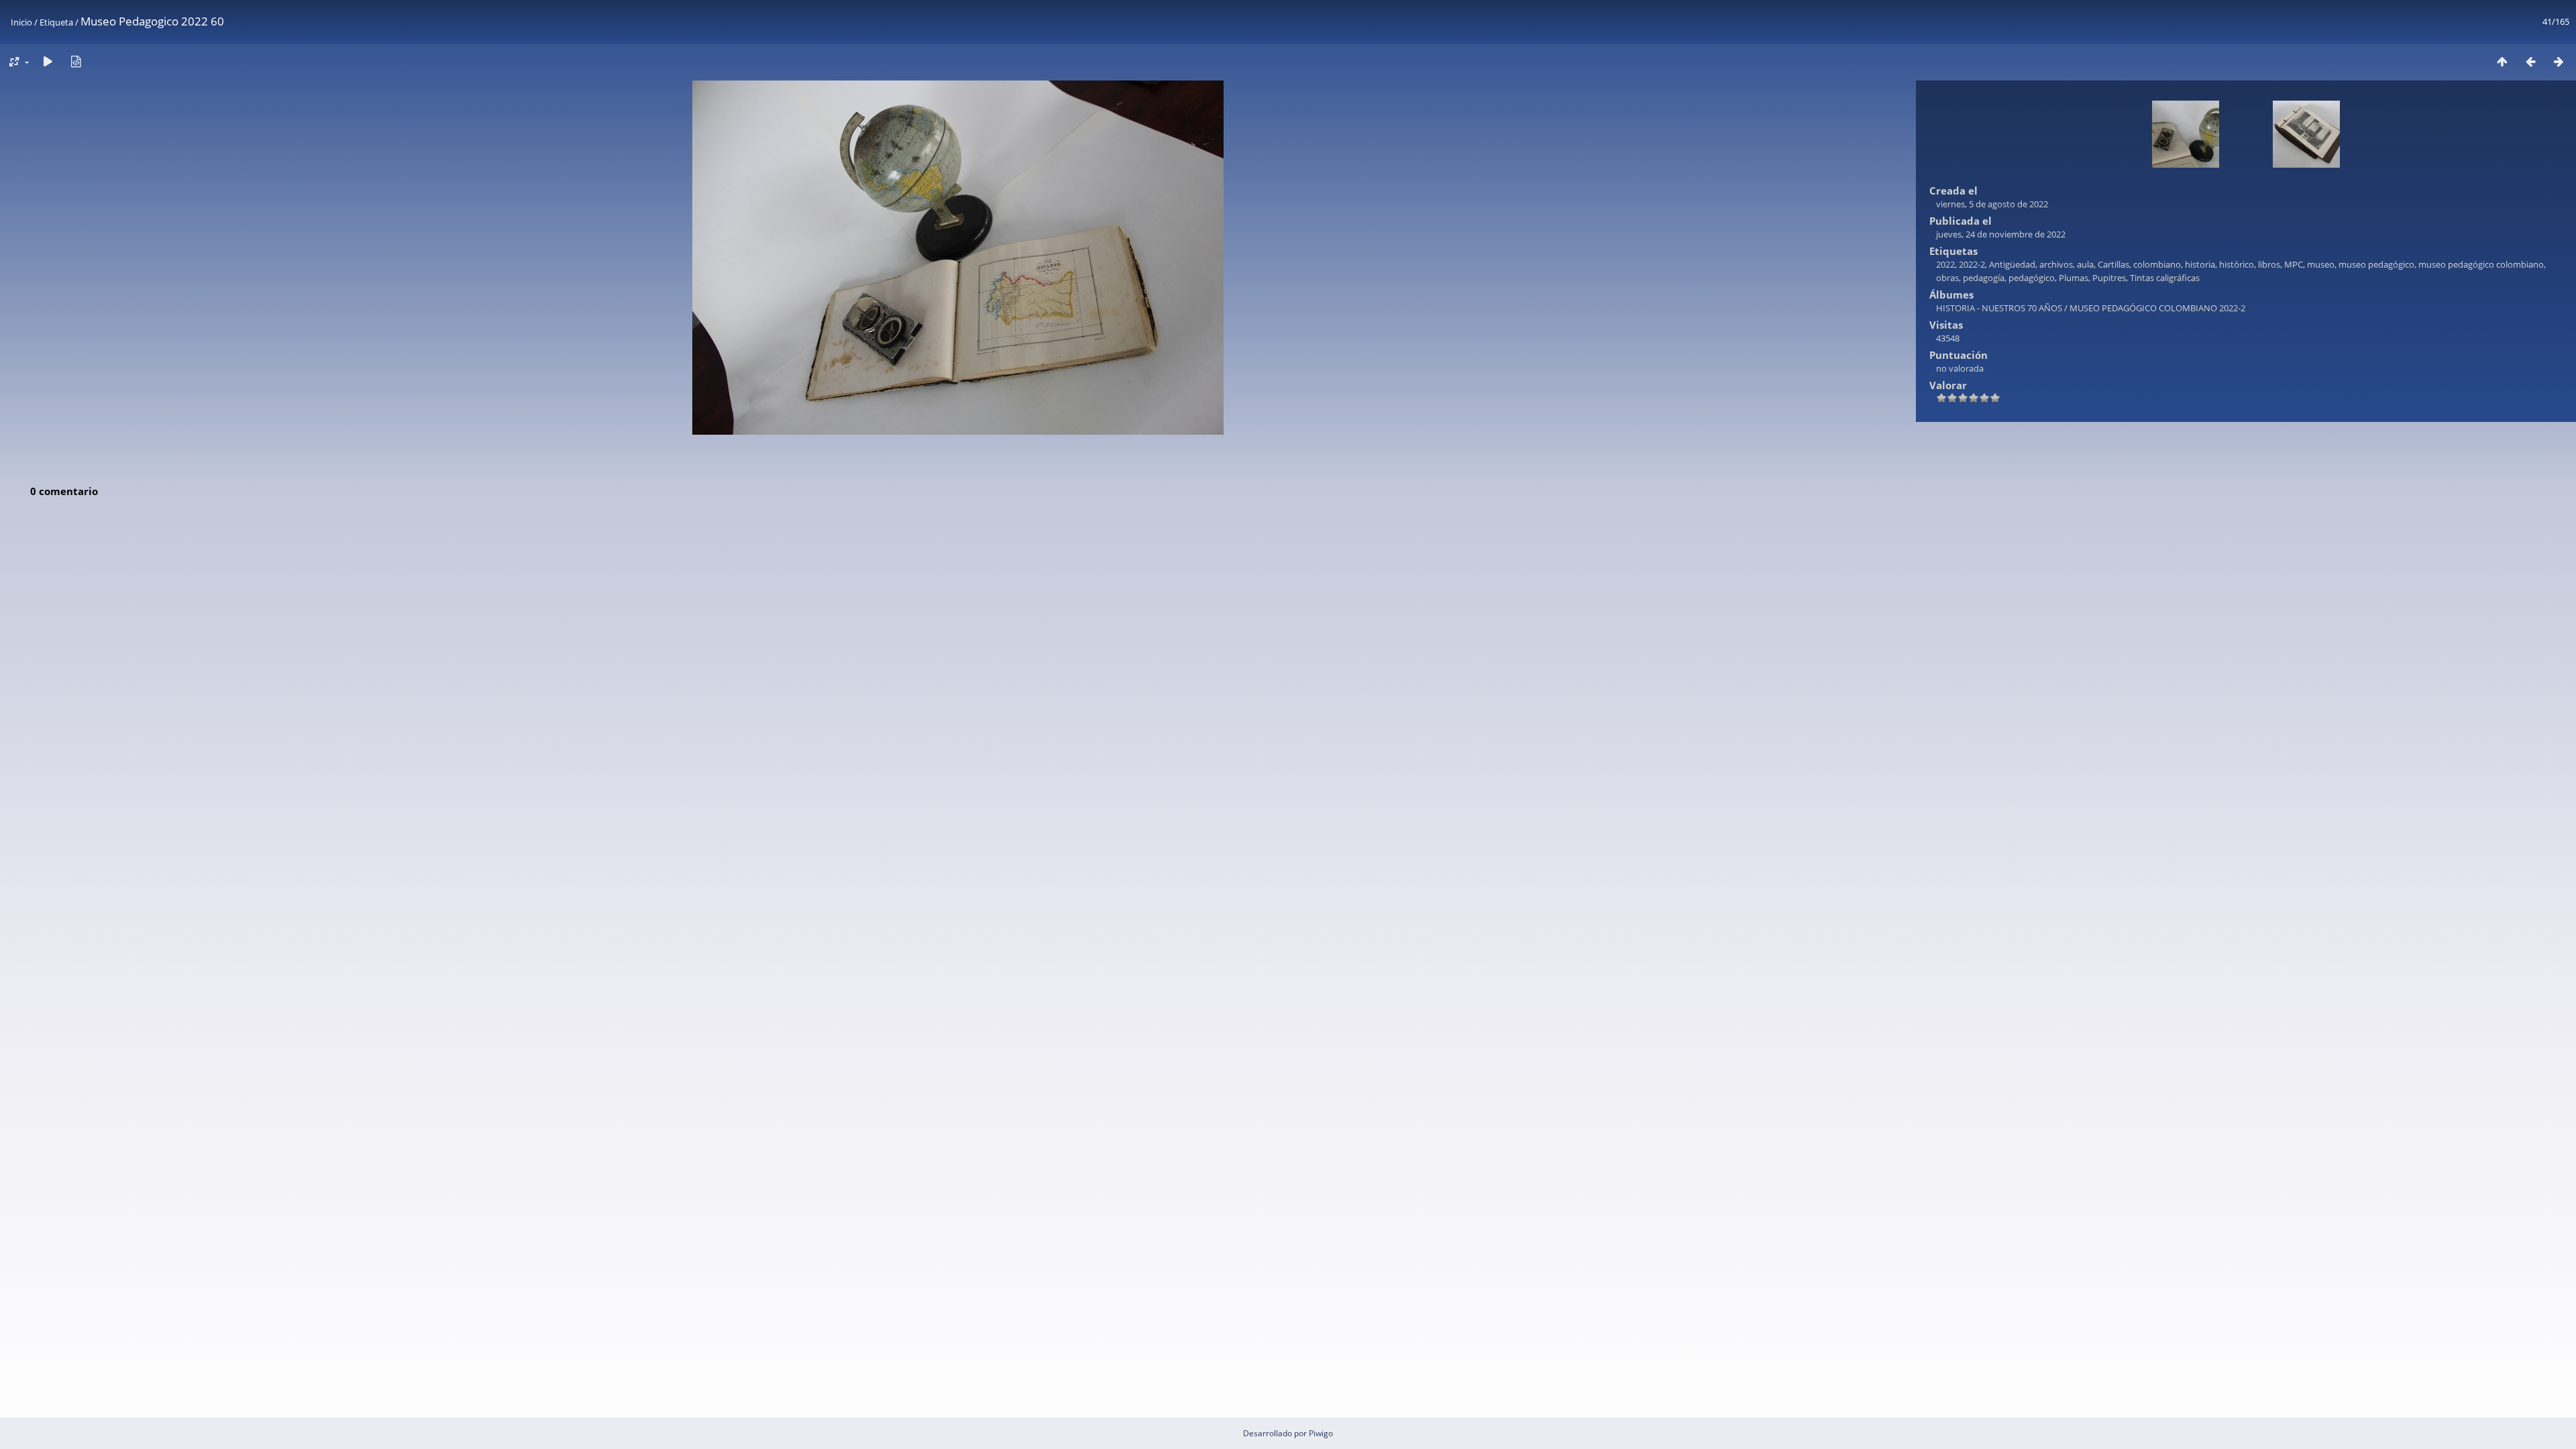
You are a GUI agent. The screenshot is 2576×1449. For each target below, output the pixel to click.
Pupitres (2109, 278)
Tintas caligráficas (2165, 278)
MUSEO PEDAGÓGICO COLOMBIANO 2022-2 (2157, 308)
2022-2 (1972, 264)
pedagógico (2032, 278)
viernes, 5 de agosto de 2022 (1992, 204)
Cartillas (2113, 264)
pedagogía (1984, 278)
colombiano (2157, 264)
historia (2200, 264)
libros (2269, 264)
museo (2321, 264)
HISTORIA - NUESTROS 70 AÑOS (1999, 308)
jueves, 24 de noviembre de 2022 (2001, 234)
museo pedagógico (2376, 264)
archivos (2056, 264)
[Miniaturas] (2502, 61)
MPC (2294, 264)
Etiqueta (56, 22)
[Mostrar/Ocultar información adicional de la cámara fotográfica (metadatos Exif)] (76, 61)
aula (2085, 264)
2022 (1945, 264)
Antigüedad (2012, 264)
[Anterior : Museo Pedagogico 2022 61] (2530, 61)
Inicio (21, 22)
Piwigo (1321, 1433)
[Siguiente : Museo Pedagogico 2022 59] (2559, 61)
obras (1947, 278)
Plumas (2074, 278)
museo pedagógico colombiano (2481, 264)
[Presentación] (48, 61)
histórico (2237, 264)
